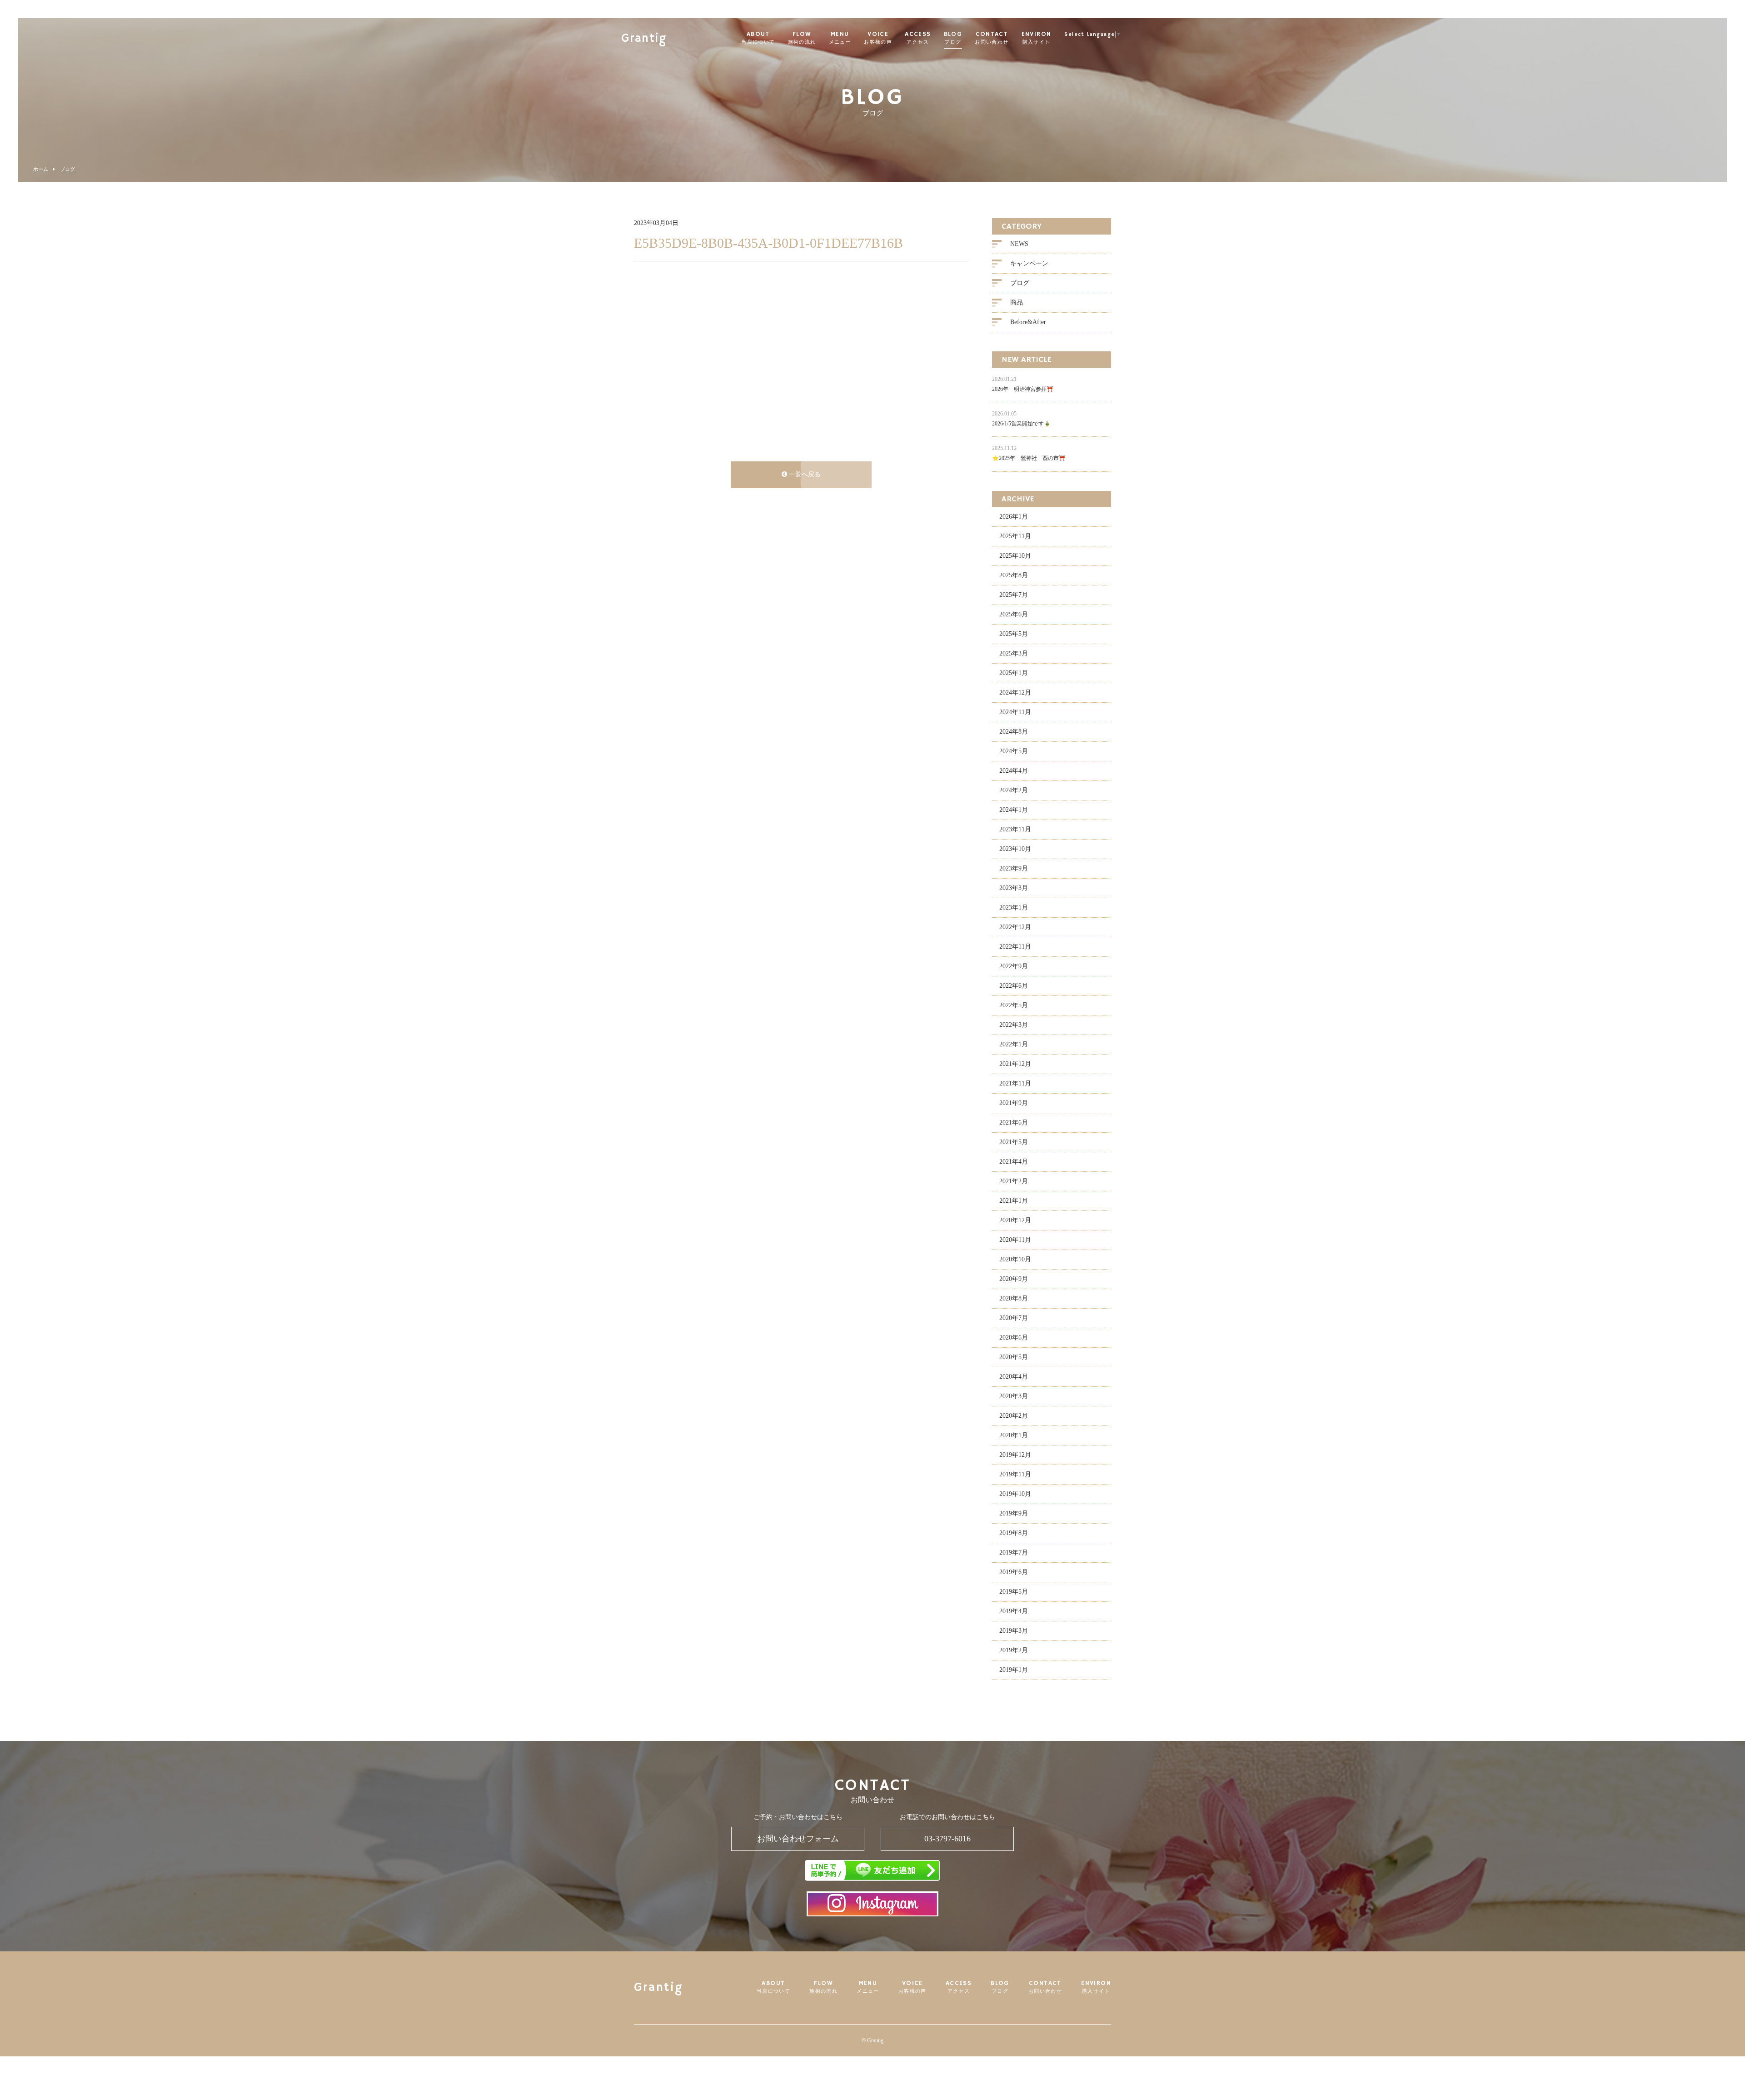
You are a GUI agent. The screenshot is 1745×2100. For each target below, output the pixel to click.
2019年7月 (1014, 1552)
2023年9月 (1014, 868)
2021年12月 (1015, 1064)
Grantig (644, 39)
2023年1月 (1014, 907)
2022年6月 (1014, 986)
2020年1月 (1014, 1435)
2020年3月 (1014, 1396)
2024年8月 (1014, 732)
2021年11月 (1015, 1083)
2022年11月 (1015, 947)
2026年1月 (1014, 517)
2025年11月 (1015, 536)
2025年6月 (1014, 614)
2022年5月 (1014, 1005)
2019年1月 (1014, 1670)
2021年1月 (1014, 1201)
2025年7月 (1014, 595)
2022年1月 (1014, 1044)
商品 (1017, 302)
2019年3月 (1014, 1631)
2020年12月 (1015, 1220)
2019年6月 (1014, 1572)
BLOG (953, 38)
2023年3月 (1014, 888)
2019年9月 (1014, 1513)
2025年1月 (1014, 673)
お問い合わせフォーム (798, 1839)
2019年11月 (1015, 1474)
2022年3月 (1014, 1025)
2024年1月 (1014, 810)
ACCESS (918, 38)
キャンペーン (1029, 263)
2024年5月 (1014, 751)
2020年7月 (1014, 1318)
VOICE (878, 38)
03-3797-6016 (947, 1839)
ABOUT (758, 38)
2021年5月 (1014, 1142)
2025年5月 (1014, 634)
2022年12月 (1015, 927)
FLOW (802, 38)
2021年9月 (1014, 1103)
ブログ (67, 169)
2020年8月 (1014, 1298)
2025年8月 (1014, 575)
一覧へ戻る (804, 474)
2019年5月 (1014, 1592)
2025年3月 (1014, 653)
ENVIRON (1037, 38)
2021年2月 (1014, 1181)
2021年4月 (1014, 1162)
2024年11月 (1015, 712)
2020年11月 (1015, 1240)
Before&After (1028, 322)
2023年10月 (1015, 849)
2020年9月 (1014, 1279)
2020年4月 (1014, 1377)
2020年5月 (1014, 1357)
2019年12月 (1015, 1455)
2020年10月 (1015, 1259)
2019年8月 (1014, 1533)
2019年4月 (1014, 1611)
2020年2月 (1014, 1416)
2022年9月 (1014, 966)
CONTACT (992, 38)
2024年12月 (1015, 692)
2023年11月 (1015, 829)
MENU (840, 38)
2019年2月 (1014, 1650)
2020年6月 (1014, 1337)
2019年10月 (1015, 1494)
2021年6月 (1014, 1122)
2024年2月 (1014, 790)
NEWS (1019, 244)
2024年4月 (1014, 771)
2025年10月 (1015, 556)
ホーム (41, 169)
